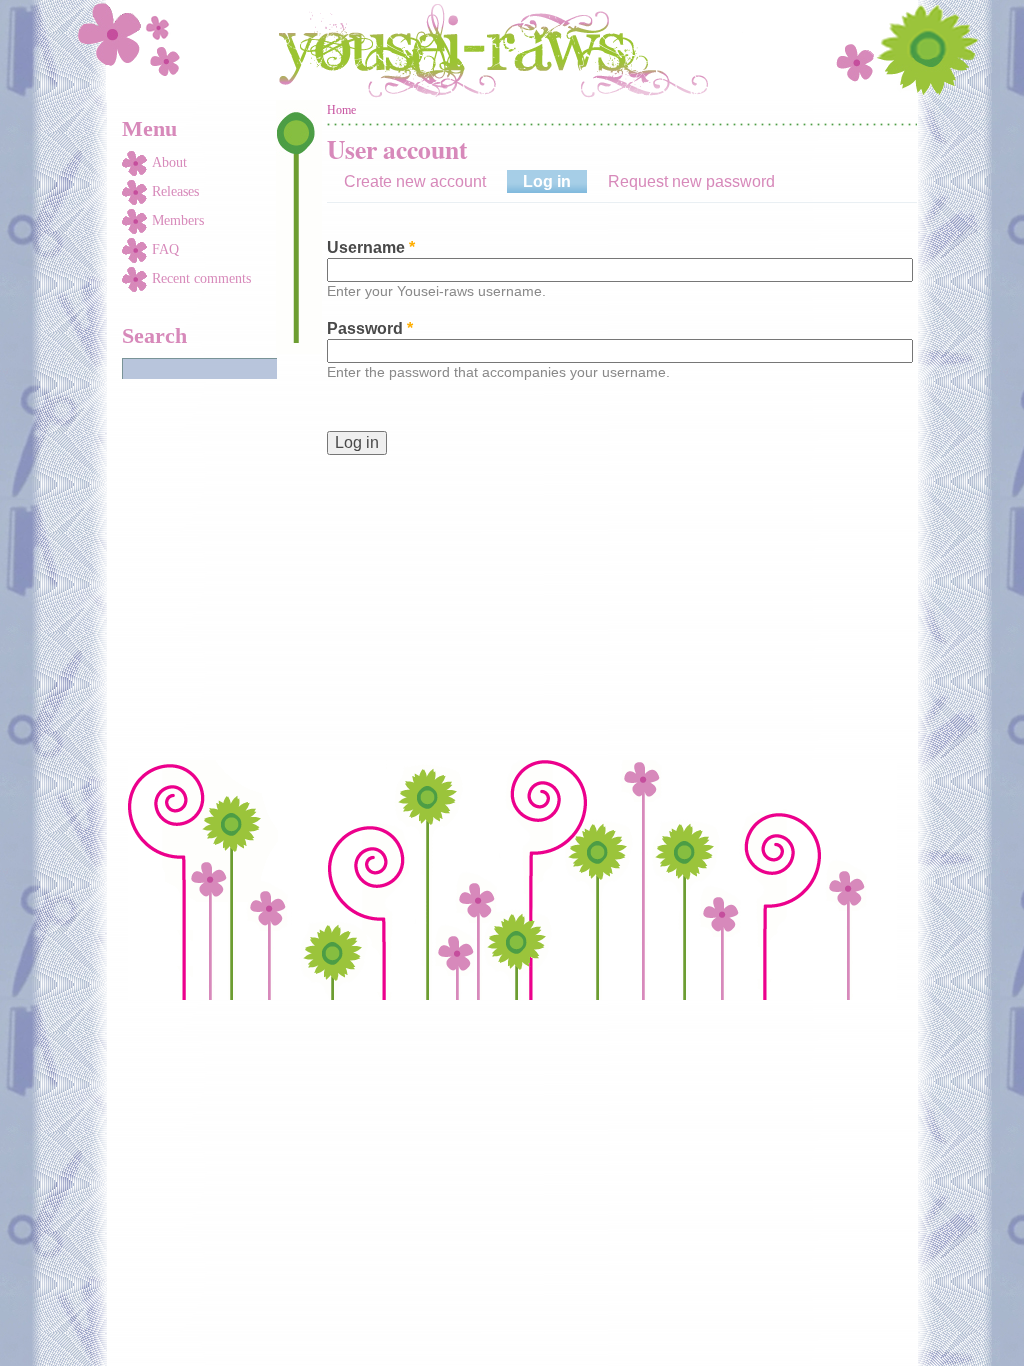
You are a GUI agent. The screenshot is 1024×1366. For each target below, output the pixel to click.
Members (178, 220)
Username (371, 247)
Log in (555, 181)
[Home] (512, 50)
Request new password (691, 181)
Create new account (415, 181)
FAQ (165, 249)
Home (341, 110)
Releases (175, 191)
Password (370, 328)
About (169, 162)
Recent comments (201, 278)
